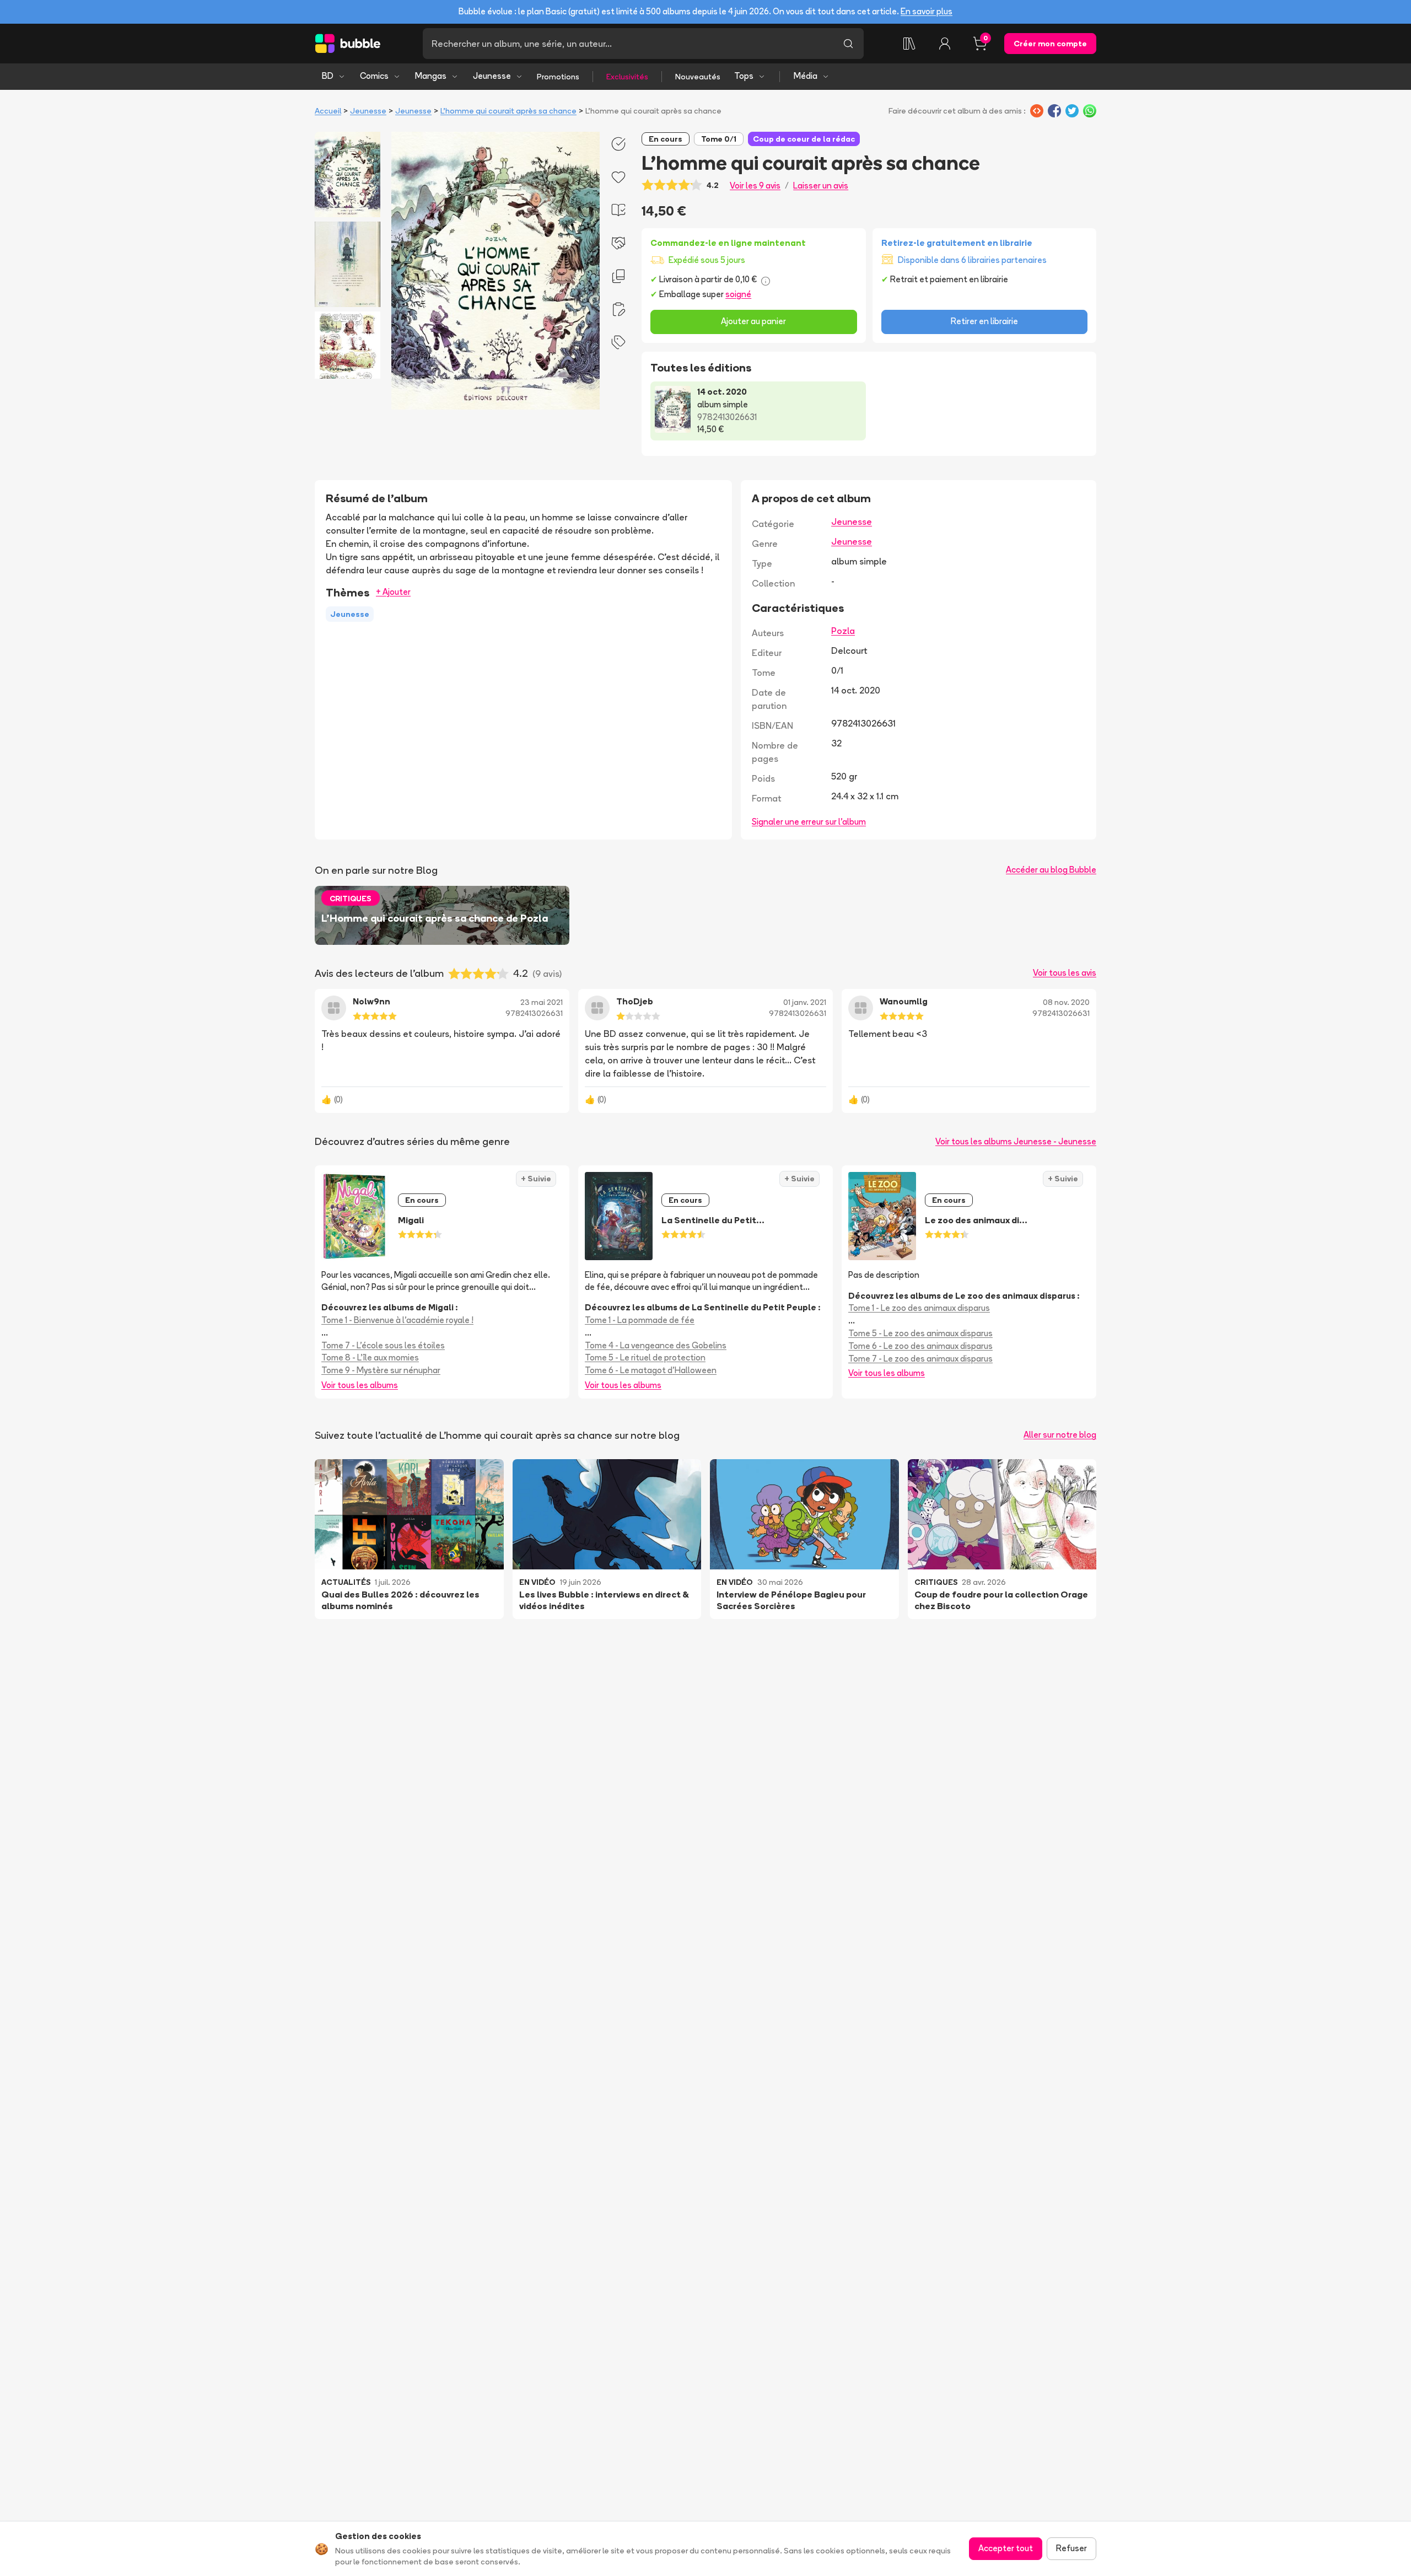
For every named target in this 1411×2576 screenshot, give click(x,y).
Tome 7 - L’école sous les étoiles (383, 1345)
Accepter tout (1006, 2548)
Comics (374, 76)
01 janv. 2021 (805, 1002)
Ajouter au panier (753, 321)
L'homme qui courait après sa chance (508, 111)
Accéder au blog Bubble (1051, 870)
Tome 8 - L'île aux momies (370, 1357)
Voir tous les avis (1065, 973)
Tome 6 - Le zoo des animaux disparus (920, 1346)
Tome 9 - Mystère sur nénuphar (381, 1370)
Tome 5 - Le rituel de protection (645, 1357)
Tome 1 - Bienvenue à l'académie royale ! (397, 1320)
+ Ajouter (393, 592)
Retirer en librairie (984, 321)
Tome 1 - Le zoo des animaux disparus (919, 1308)
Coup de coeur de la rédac (804, 139)
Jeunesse (492, 76)
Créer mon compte (1050, 44)
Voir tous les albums (360, 1385)
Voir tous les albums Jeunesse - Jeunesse (1016, 1141)
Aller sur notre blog (1060, 1435)
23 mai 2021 (542, 1002)
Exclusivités (627, 77)
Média (806, 76)
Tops (744, 76)
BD (328, 76)
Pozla (843, 631)
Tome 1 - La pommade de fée (640, 1320)
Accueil (328, 111)
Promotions (558, 77)
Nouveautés (698, 77)
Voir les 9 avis (755, 185)
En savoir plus (927, 11)
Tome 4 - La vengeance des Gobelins (656, 1345)
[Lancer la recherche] (848, 44)
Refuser (1071, 2548)
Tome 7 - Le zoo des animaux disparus (920, 1359)
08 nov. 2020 (1066, 1002)
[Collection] (909, 44)
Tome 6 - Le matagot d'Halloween (651, 1370)
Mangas (431, 76)
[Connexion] (945, 44)
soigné (738, 294)
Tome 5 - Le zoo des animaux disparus (920, 1333)
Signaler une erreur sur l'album (809, 822)
